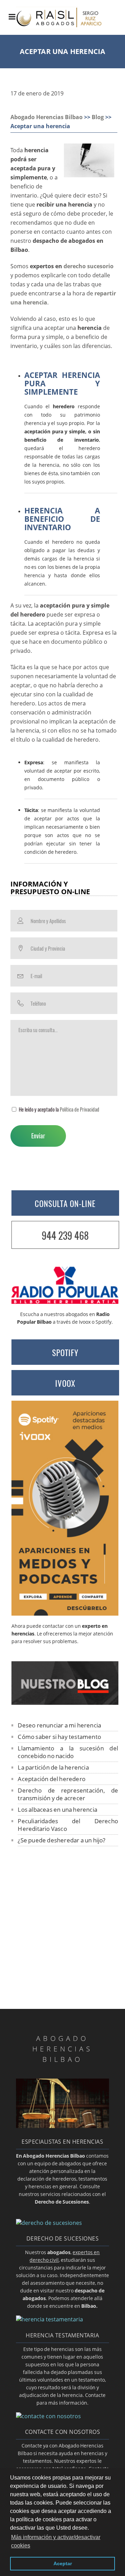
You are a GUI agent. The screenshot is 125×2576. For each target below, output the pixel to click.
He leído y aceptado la (59, 1109)
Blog (98, 117)
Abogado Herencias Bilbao (47, 117)
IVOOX (65, 1383)
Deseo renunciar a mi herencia (59, 1725)
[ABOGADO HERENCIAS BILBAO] (66, 29)
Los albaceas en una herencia (57, 1809)
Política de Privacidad (80, 1109)
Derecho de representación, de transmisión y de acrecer (68, 1794)
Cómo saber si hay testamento (59, 1737)
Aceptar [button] (63, 2563)
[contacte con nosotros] (48, 2416)
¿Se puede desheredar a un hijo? (61, 1840)
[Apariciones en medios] (65, 1614)
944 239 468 (65, 1235)
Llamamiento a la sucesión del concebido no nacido (68, 1752)
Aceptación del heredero (52, 1779)
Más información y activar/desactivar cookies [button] (56, 2541)
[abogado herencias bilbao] (62, 2126)
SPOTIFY (65, 1353)
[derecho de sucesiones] (49, 2223)
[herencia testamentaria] (49, 2319)
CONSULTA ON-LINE (65, 1204)
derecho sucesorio (89, 266)
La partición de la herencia (53, 1767)
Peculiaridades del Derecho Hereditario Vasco (68, 1825)
